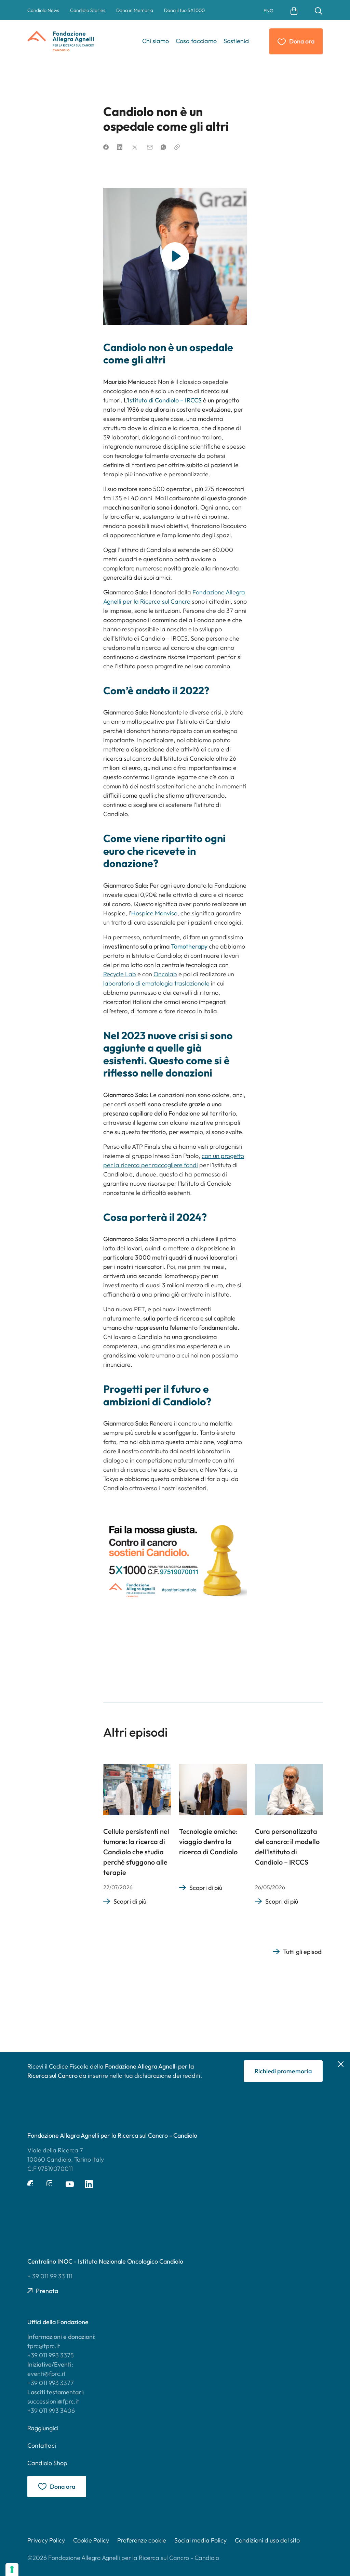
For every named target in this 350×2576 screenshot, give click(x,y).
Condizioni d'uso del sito (267, 2540)
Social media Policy (200, 2540)
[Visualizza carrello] (294, 10)
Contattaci (42, 2445)
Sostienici (237, 41)
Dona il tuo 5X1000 (184, 10)
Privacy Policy (46, 2540)
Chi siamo (156, 41)
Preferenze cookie (142, 2540)
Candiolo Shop (47, 2463)
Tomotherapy (189, 946)
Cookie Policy (91, 2540)
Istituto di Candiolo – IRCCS (165, 400)
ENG (268, 11)
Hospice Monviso (154, 913)
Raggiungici (43, 2428)
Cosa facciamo (196, 41)
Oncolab (165, 974)
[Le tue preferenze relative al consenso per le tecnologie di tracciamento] (12, 2569)
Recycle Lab (120, 974)
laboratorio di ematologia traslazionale (156, 983)
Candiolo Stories (88, 10)
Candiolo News (43, 10)
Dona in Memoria (135, 10)
